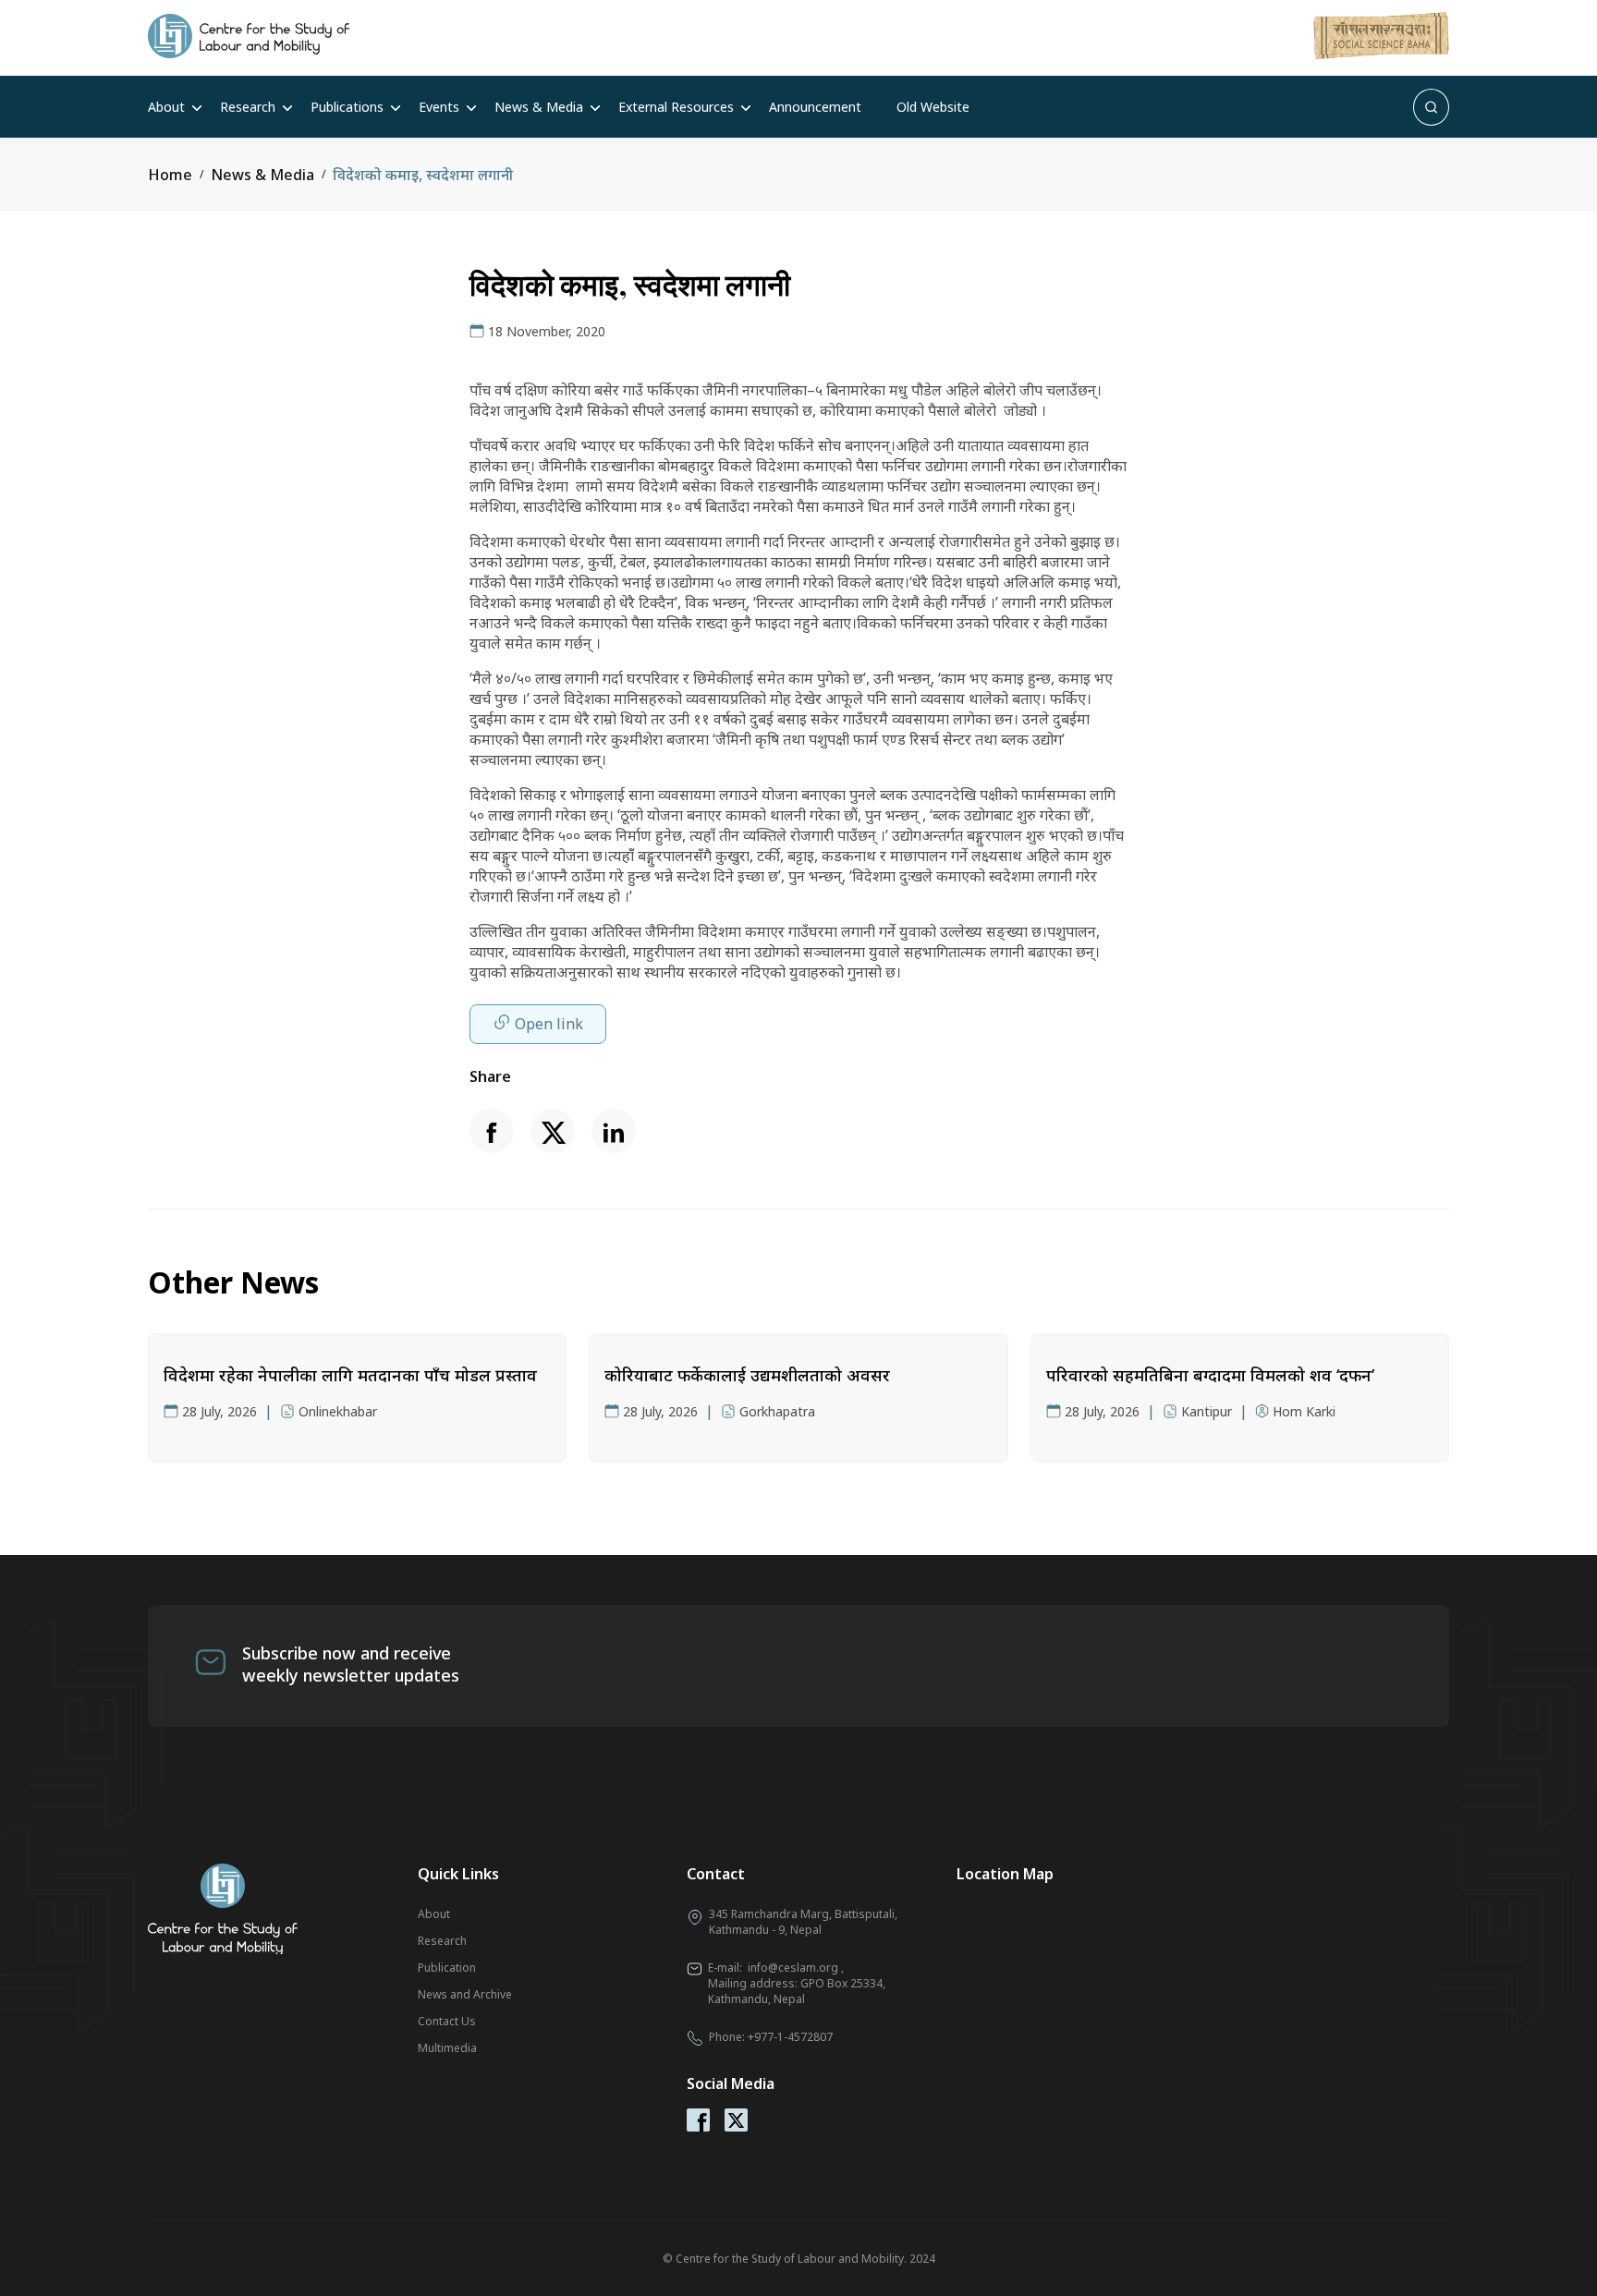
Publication (447, 1968)
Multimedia (447, 2048)
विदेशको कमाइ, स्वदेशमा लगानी (423, 175)
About (166, 107)
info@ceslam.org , (796, 1968)
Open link (549, 1024)
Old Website (933, 107)
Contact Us (447, 2021)
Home (170, 175)
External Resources (676, 107)
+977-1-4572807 (790, 2037)
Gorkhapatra (777, 1411)
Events (439, 107)
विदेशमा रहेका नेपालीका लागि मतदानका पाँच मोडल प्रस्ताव (350, 1375)
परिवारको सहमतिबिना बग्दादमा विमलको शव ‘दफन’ (1210, 1375)
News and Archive (465, 1994)
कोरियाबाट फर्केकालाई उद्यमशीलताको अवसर (747, 1375)
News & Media (539, 107)
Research (248, 107)
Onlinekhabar (338, 1411)
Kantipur (1207, 1411)
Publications (347, 107)
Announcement (815, 107)
